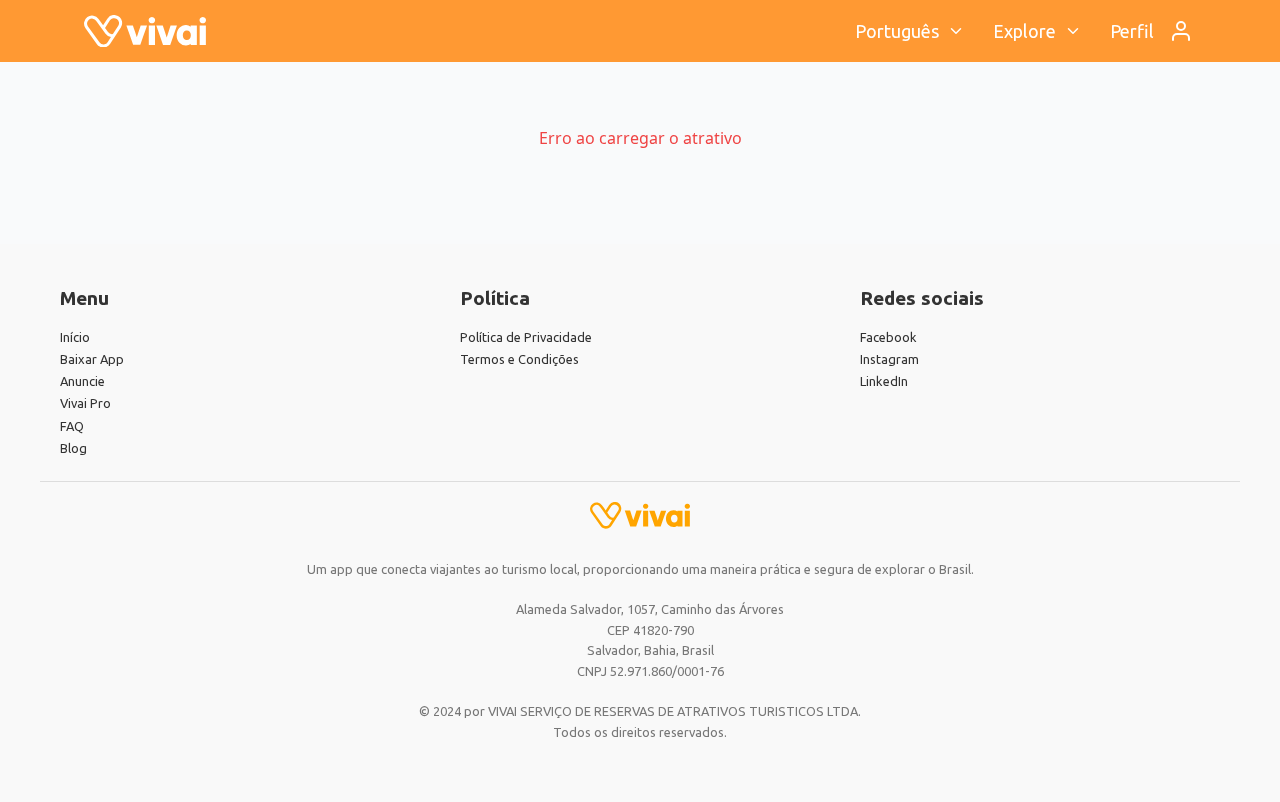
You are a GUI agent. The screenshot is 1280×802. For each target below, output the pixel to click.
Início (75, 337)
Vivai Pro (85, 403)
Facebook (888, 337)
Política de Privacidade (526, 337)
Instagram (889, 359)
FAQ (72, 426)
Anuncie (82, 381)
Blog (73, 448)
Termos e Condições (519, 359)
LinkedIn (884, 381)
